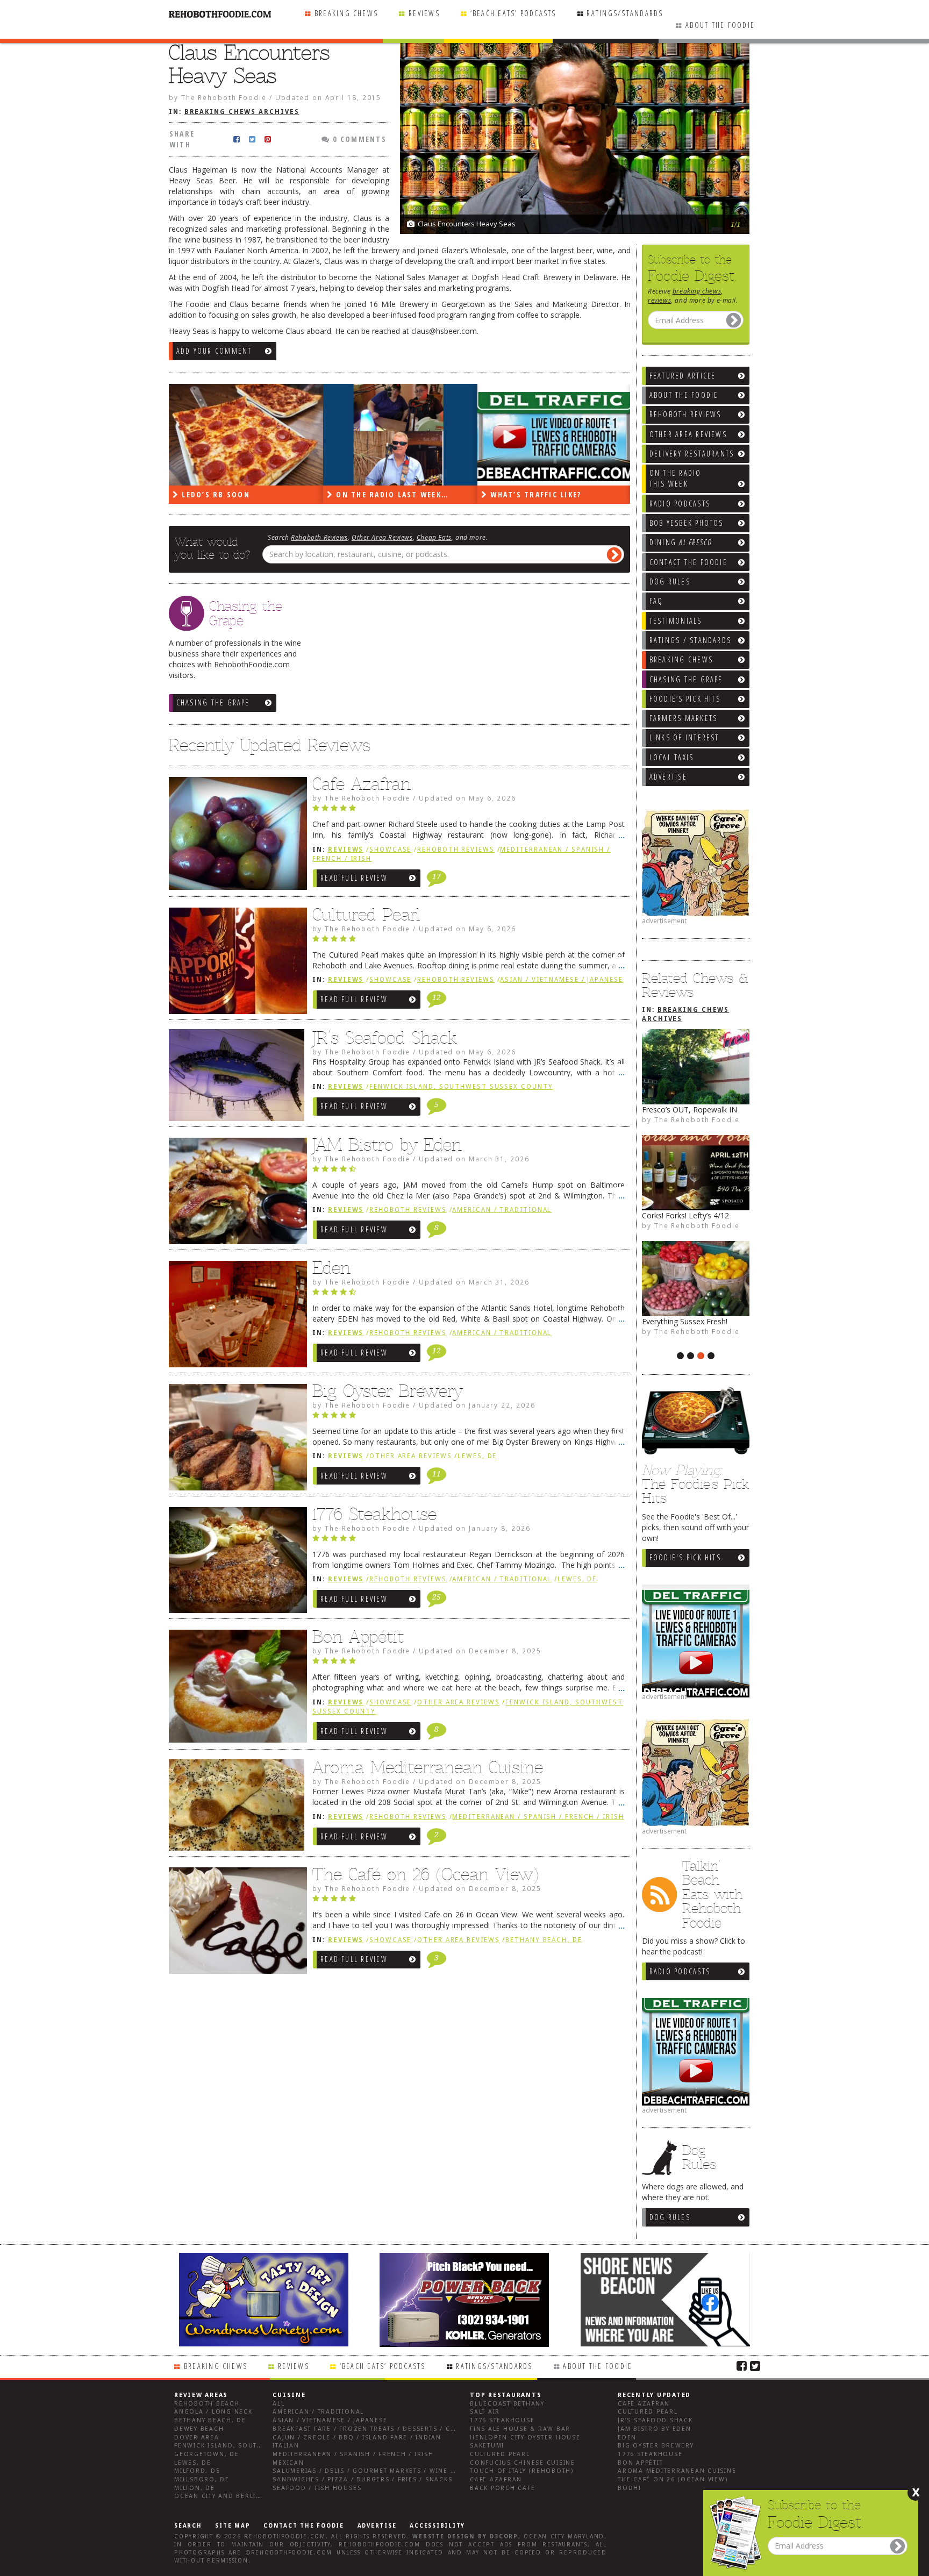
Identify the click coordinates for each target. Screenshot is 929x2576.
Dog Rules (670, 2217)
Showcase (390, 850)
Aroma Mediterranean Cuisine (428, 1767)
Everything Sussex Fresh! (685, 1321)
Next (736, 177)
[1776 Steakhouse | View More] (235, 1563)
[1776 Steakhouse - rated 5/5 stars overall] (469, 1541)
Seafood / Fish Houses (317, 2488)
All (278, 2404)
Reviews (424, 13)
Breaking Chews (346, 13)
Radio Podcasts (680, 1971)
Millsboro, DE (202, 2479)
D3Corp (504, 2536)
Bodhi (630, 2488)
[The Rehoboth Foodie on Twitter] (755, 2365)
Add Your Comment (214, 351)
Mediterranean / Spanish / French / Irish (538, 1817)
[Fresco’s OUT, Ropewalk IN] (696, 1067)
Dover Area (197, 2438)
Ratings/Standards (625, 13)
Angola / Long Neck (213, 2412)
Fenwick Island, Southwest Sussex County (461, 1087)
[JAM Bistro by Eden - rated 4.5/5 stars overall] (469, 1172)
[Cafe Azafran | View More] (235, 836)
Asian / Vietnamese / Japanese (561, 980)
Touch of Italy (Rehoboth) (522, 2471)
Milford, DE (197, 2471)
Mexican (288, 2463)
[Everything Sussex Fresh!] (696, 1279)
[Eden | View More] (235, 1317)
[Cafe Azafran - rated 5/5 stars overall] (469, 811)
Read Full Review (354, 878)
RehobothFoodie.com (285, 2536)
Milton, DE (195, 2488)
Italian (286, 2446)
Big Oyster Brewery (388, 1391)
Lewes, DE (477, 1456)
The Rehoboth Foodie (697, 1119)
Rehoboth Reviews (319, 537)
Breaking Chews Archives (242, 112)
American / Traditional (502, 1210)
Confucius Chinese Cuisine (523, 2463)
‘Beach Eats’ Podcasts (513, 13)
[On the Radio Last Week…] (400, 435)
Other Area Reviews (382, 537)
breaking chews (697, 291)
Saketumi (487, 2446)
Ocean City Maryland (564, 2536)
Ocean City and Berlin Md (224, 2496)
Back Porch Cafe (502, 2488)
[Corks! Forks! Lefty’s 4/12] (696, 1173)
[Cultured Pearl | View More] (235, 964)
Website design (444, 2536)
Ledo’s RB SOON (215, 494)
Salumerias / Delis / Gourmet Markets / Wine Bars (370, 2471)
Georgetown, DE (207, 2454)
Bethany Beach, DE (544, 1940)
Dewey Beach (199, 2429)
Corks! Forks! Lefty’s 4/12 (685, 1215)
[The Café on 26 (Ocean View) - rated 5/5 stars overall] (469, 1901)
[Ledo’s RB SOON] (246, 435)
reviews (659, 300)
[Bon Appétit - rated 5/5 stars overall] (469, 1664)
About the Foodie (720, 25)
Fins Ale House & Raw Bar (520, 2429)
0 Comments (358, 139)
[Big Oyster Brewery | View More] (235, 1440)
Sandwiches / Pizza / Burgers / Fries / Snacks (362, 2479)
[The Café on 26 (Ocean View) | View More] (235, 1923)
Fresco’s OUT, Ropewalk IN (689, 1109)
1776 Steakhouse (374, 1514)
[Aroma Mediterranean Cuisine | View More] (235, 1809)
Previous (714, 177)
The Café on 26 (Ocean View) (426, 1874)
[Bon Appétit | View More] (235, 1689)
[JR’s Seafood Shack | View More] (235, 1079)
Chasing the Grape (213, 702)
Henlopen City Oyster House (525, 2438)
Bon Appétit (358, 1637)
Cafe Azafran (362, 784)
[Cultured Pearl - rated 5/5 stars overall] (469, 941)
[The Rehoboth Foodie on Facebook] (742, 2365)
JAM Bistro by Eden (387, 1145)
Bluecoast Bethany (507, 2404)
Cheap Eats (434, 537)
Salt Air (485, 2412)
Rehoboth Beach (207, 2404)
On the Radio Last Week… (391, 494)
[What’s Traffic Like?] (555, 435)
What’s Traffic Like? (534, 494)
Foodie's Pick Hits (685, 1557)
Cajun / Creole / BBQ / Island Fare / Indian (357, 2438)
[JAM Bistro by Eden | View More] (235, 1194)
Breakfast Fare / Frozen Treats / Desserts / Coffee (372, 2429)
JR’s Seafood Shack (385, 1038)
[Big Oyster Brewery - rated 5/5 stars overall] (469, 1418)
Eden (331, 1268)
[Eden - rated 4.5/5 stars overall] (469, 1295)
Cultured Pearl (366, 915)
